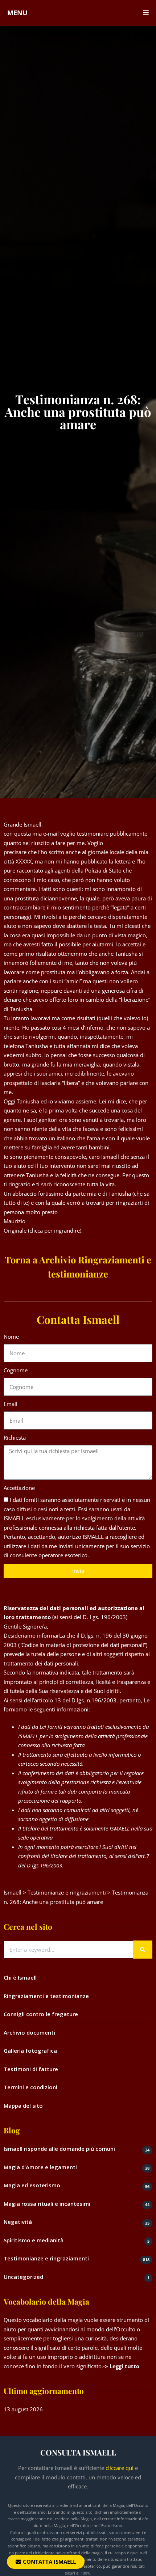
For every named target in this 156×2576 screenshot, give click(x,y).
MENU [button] (17, 13)
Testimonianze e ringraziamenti (46, 2258)
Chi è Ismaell (20, 1977)
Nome (11, 1336)
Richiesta (15, 1437)
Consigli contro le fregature (41, 2014)
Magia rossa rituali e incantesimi (47, 2204)
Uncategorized (23, 2277)
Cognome (16, 1370)
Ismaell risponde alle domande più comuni (59, 2149)
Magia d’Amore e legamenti (40, 2167)
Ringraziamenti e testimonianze (46, 1996)
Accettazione (19, 1488)
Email (11, 1404)
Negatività (18, 2222)
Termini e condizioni (30, 2087)
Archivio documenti (29, 2032)
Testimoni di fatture (31, 2069)
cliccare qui (120, 2468)
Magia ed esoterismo (32, 2185)
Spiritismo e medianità (34, 2240)
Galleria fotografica (30, 2051)
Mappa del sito (23, 2106)
